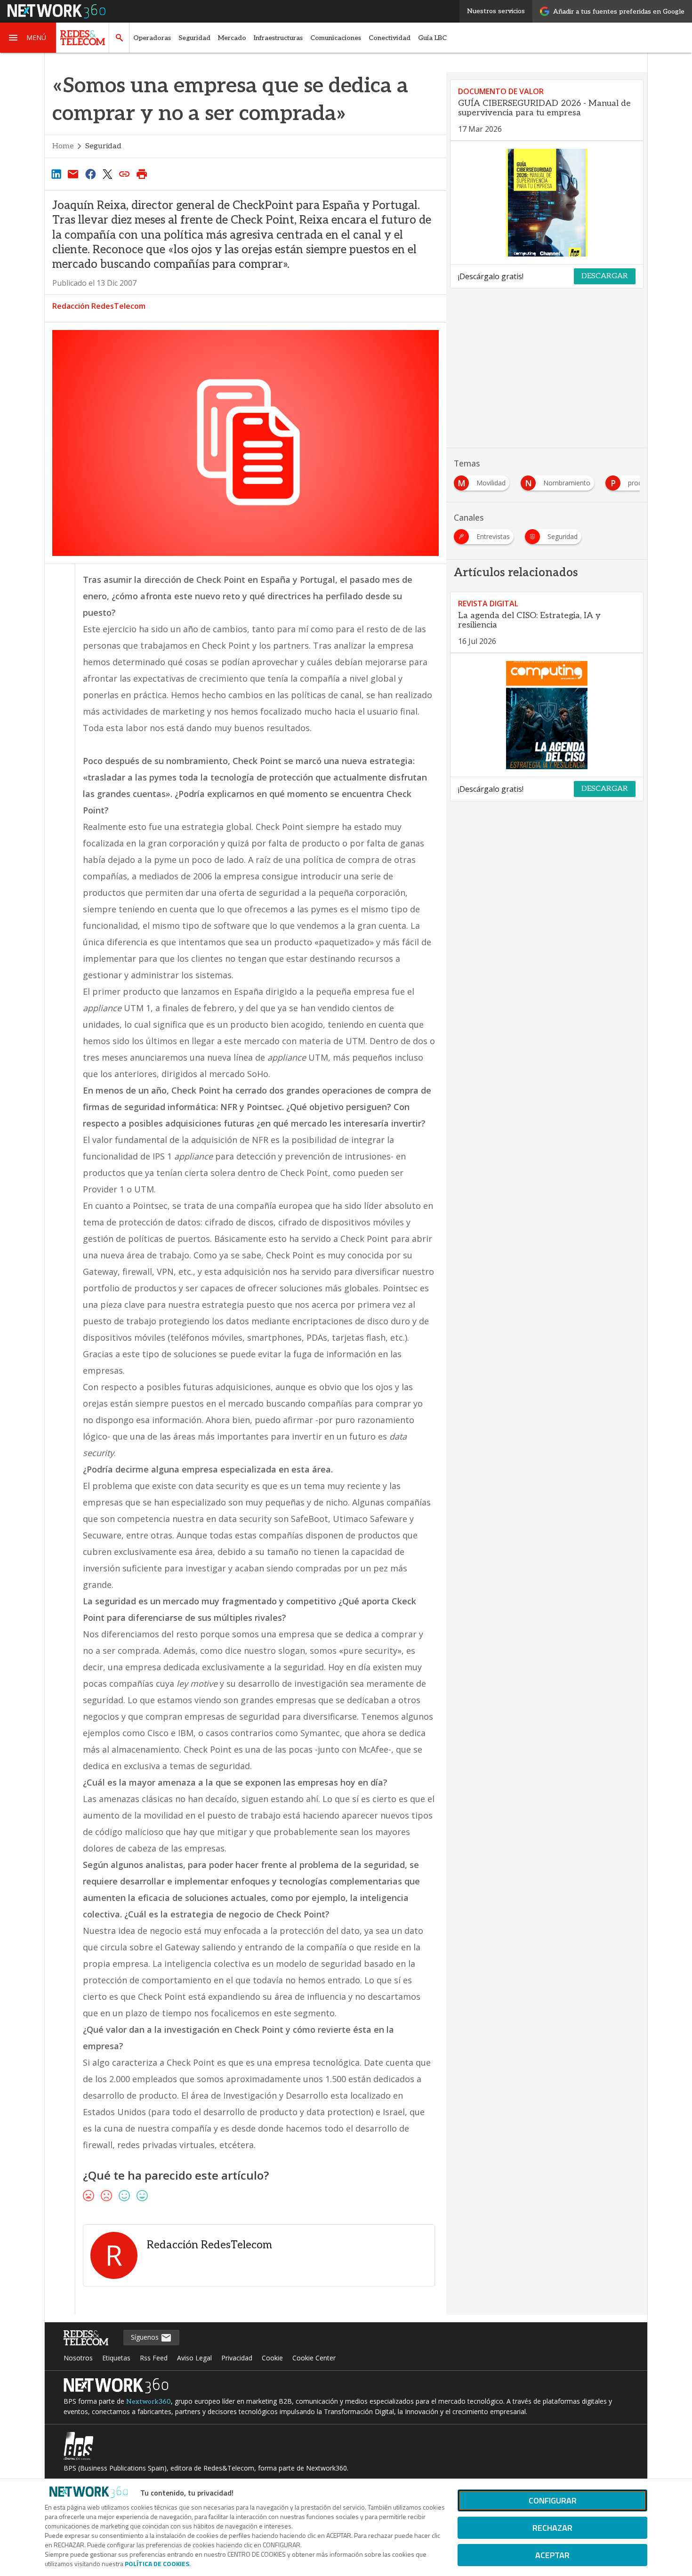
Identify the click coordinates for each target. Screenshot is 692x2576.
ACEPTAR (552, 2555)
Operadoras (152, 38)
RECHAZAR (552, 2528)
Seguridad (194, 38)
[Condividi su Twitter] (107, 174)
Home (63, 146)
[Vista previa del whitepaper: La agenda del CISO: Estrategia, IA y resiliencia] (547, 715)
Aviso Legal (194, 2358)
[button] (28, 38)
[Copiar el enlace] (125, 174)
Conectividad (390, 38)
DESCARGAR (605, 276)
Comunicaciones (336, 38)
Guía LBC (432, 38)
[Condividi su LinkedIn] (56, 174)
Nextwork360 (149, 2402)
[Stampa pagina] (142, 174)
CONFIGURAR (553, 2500)
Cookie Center (314, 2358)
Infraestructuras (278, 38)
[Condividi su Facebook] (90, 174)
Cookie (272, 2358)
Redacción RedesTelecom (99, 306)
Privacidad (237, 2358)
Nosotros (78, 2358)
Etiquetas (116, 2358)
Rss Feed (154, 2358)
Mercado (232, 38)
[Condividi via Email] (73, 174)
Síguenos (146, 2337)
